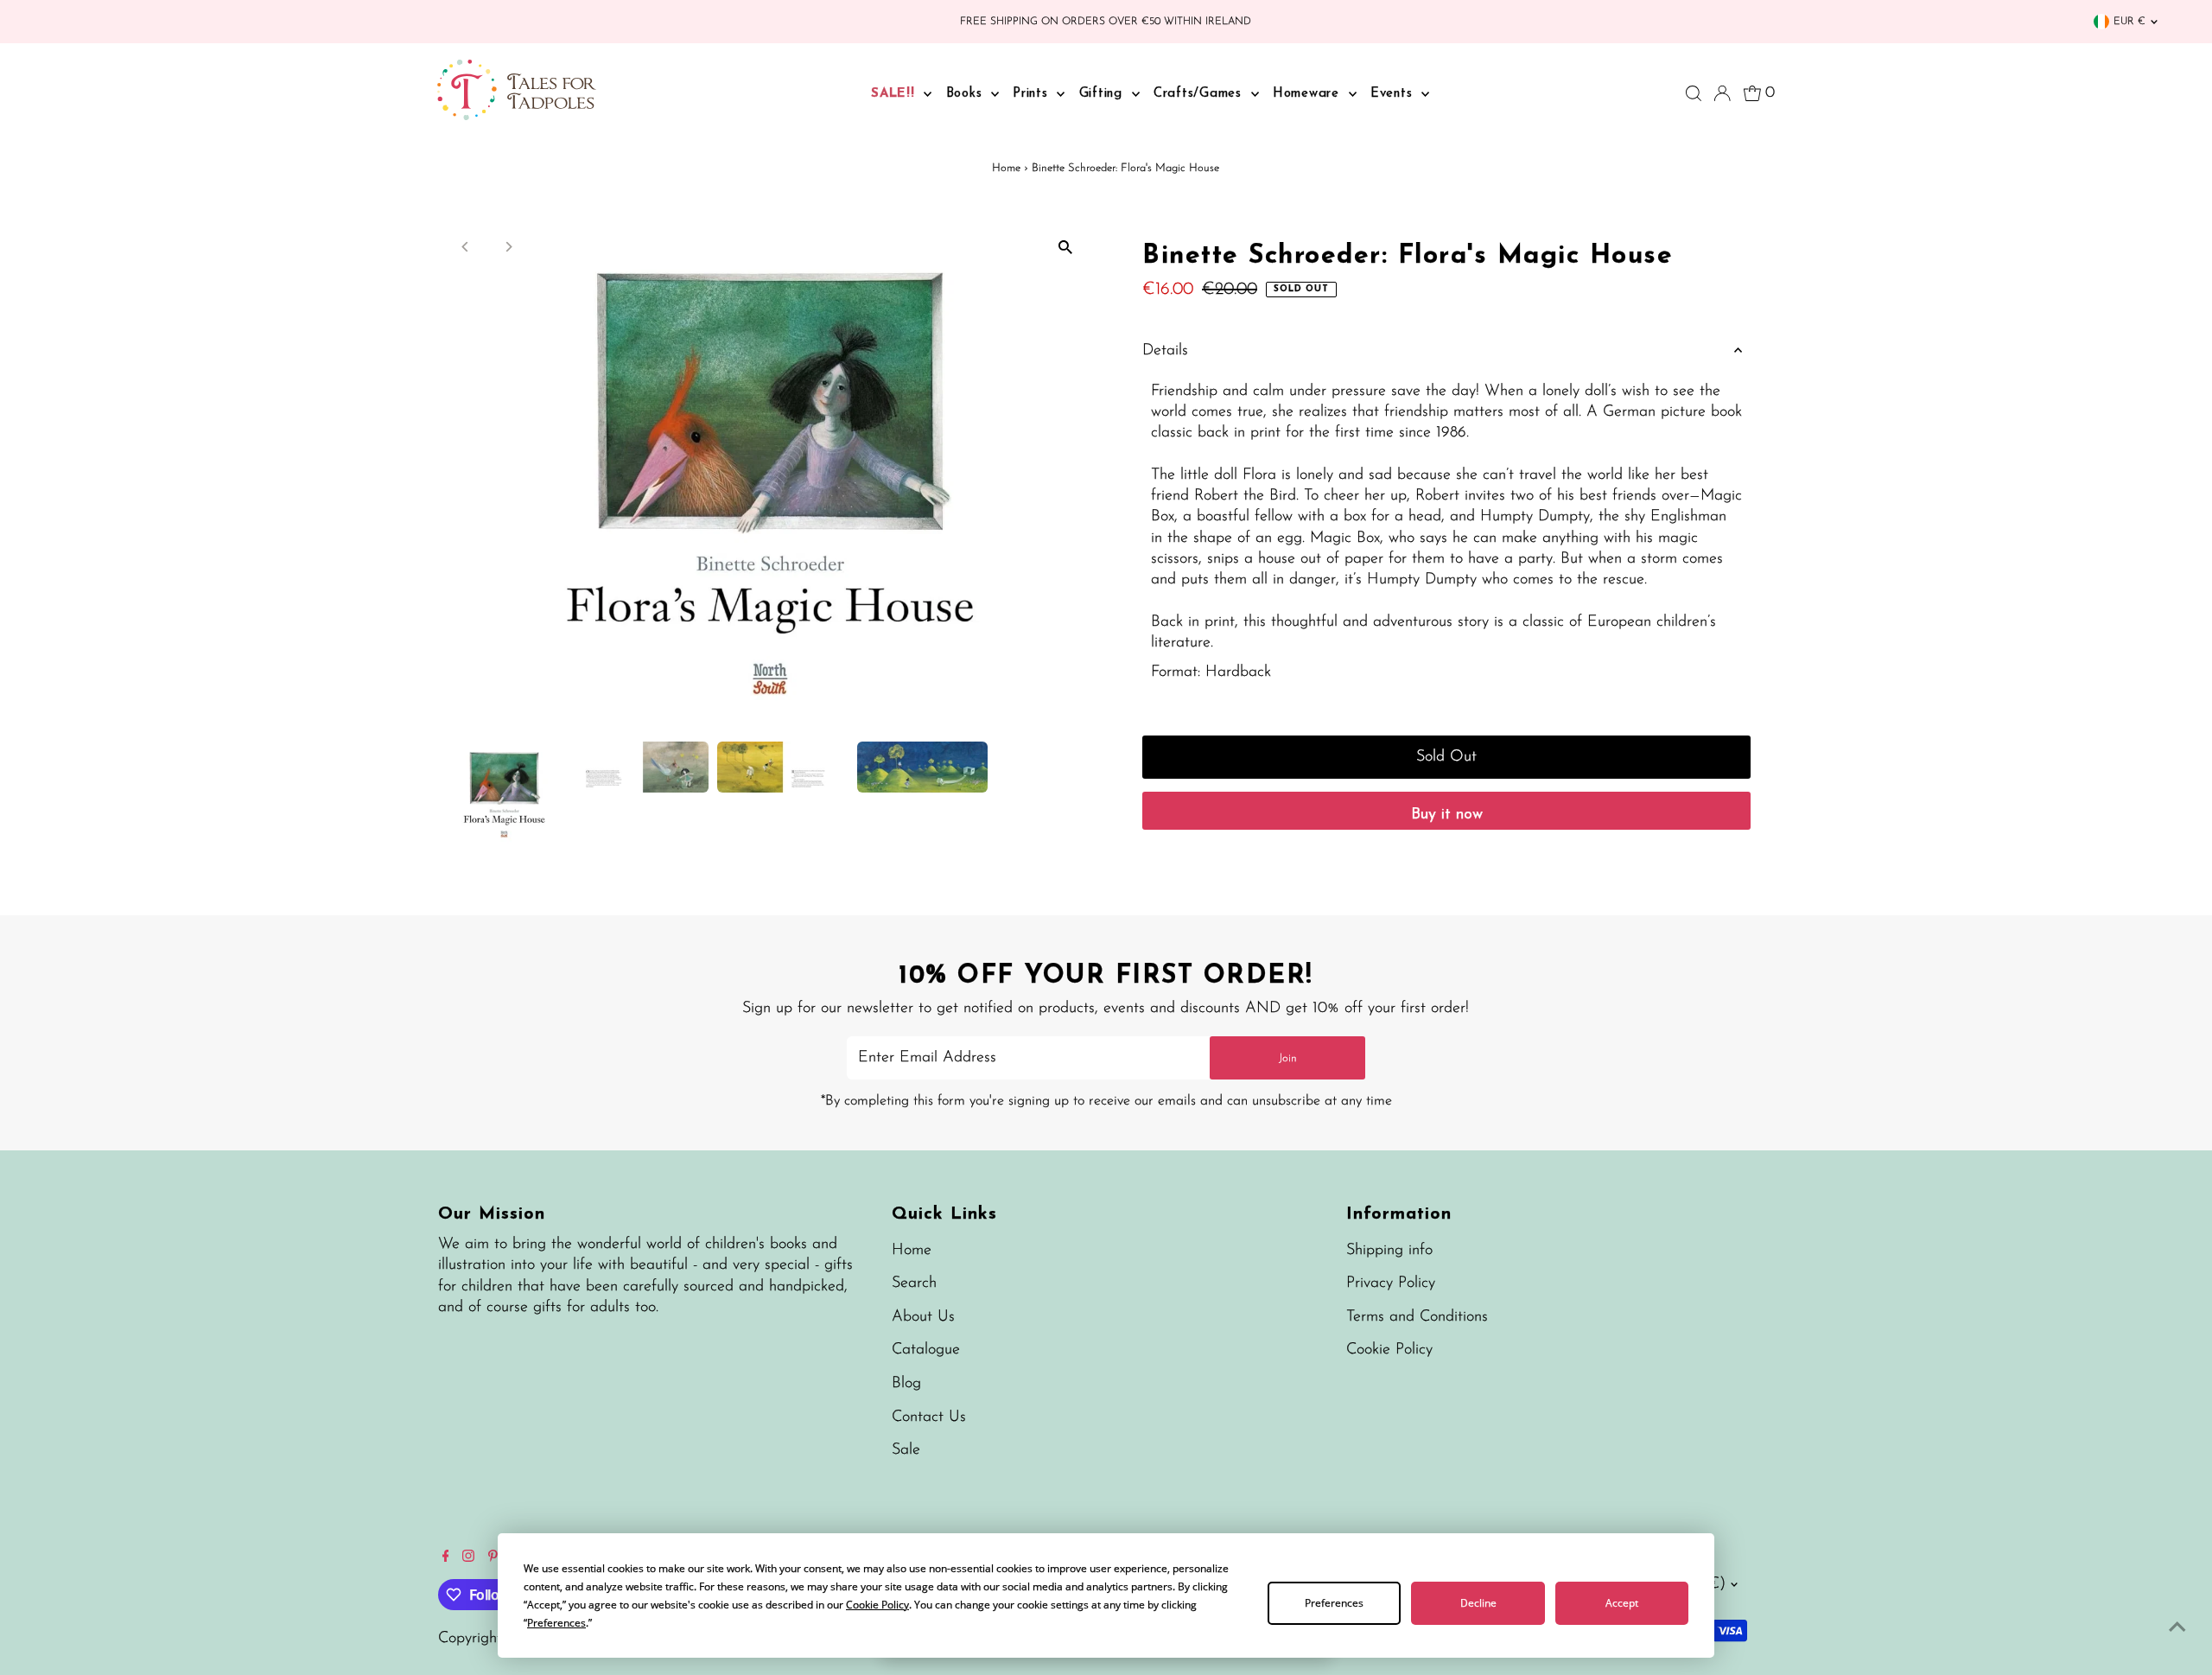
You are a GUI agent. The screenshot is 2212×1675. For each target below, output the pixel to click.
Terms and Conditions (1417, 1317)
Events (1394, 94)
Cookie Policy (1389, 1350)
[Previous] (466, 247)
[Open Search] (1694, 93)
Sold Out (1446, 757)
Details (1165, 351)
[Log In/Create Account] (1722, 93)
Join (1288, 1058)
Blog (906, 1384)
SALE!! (895, 94)
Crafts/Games (1200, 94)
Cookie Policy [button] (877, 1605)
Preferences (1334, 1603)
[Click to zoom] (1065, 248)
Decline (1478, 1603)
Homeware (1309, 94)
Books (967, 94)
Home (1006, 168)
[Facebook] (446, 1558)
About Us (923, 1317)
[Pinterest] (493, 1558)
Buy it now (1447, 815)
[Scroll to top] (2177, 1627)
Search (914, 1283)
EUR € (2129, 22)
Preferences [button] (556, 1623)
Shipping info (1389, 1251)
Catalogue (926, 1350)
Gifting (1103, 94)
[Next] (509, 247)
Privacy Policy (1391, 1283)
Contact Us (929, 1417)
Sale (906, 1450)
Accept (1622, 1603)
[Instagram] (468, 1558)
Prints (1033, 94)
